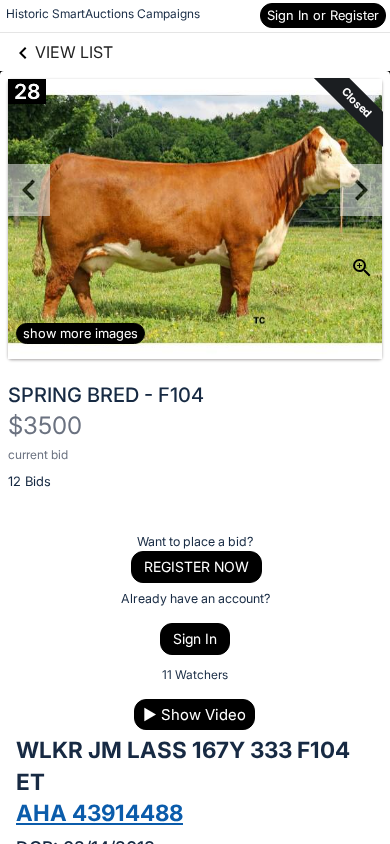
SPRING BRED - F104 (106, 395)
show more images (80, 333)
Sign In (195, 638)
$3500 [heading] (45, 425)
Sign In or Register (323, 15)
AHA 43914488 (99, 812)
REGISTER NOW (196, 566)
